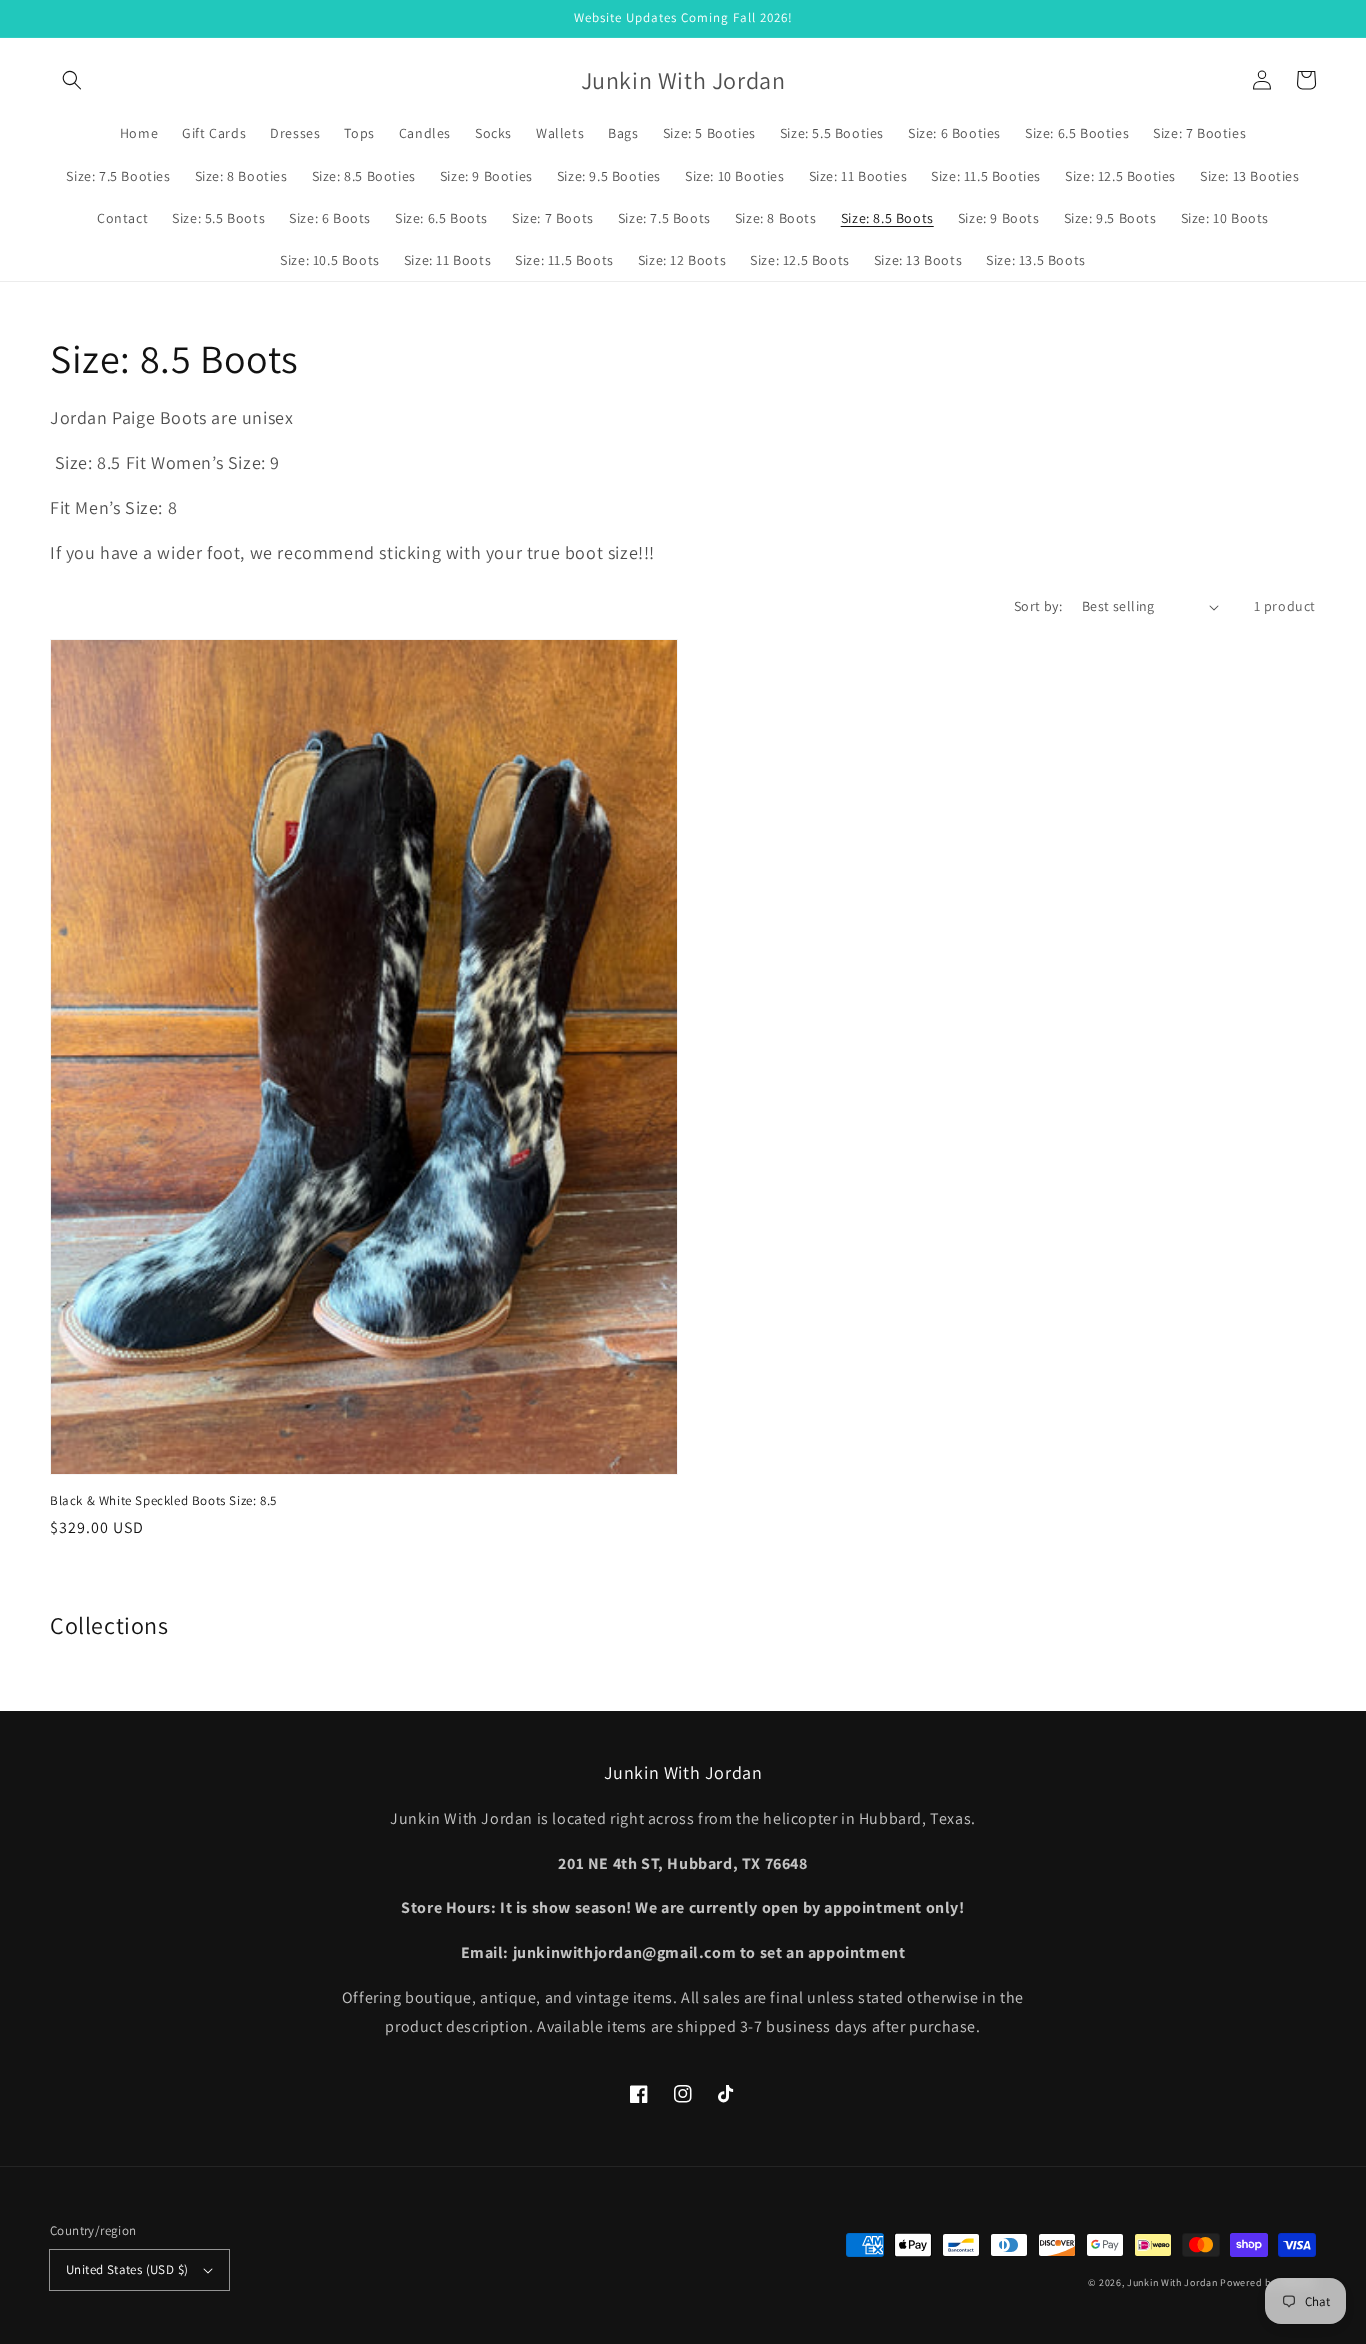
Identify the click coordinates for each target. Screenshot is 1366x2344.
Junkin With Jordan (1172, 2282)
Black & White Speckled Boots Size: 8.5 (163, 1500)
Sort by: (1038, 606)
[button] (72, 80)
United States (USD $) (127, 2269)
